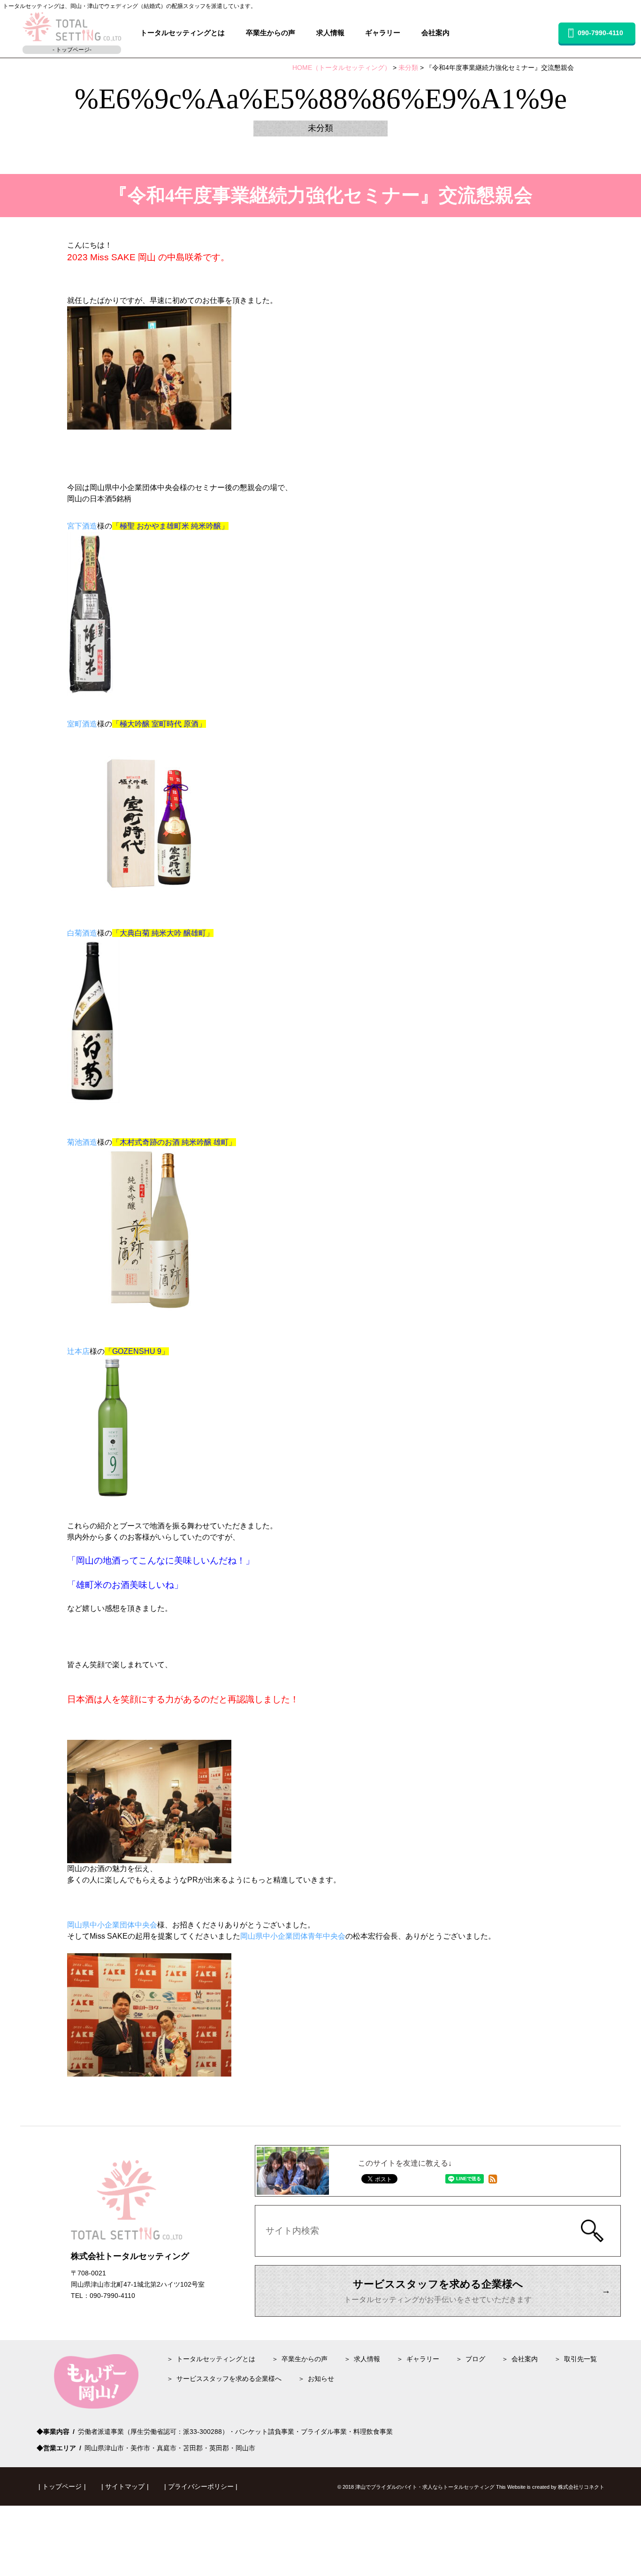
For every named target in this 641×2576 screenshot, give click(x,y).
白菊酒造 (82, 933)
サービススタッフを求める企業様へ (229, 2379)
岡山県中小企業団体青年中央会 (293, 1936)
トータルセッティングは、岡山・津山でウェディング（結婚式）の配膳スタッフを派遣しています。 (130, 6)
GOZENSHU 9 (137, 1351)
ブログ (475, 2359)
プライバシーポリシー (201, 2486)
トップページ (62, 2486)
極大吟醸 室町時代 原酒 (159, 724)
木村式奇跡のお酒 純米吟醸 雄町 (174, 1142)
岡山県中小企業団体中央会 (112, 1925)
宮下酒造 (82, 526)
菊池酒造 (82, 1142)
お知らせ (321, 2379)
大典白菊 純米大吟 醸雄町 (163, 933)
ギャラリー (383, 33)
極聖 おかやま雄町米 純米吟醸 (170, 526)
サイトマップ (125, 2486)
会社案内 (435, 33)
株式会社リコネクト (581, 2487)
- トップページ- (72, 50)
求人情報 (330, 33)
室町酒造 (82, 724)
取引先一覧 (580, 2359)
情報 (367, 2359)
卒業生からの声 (271, 33)
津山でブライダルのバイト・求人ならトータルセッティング (425, 2487)
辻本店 (78, 1351)
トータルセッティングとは (183, 33)
